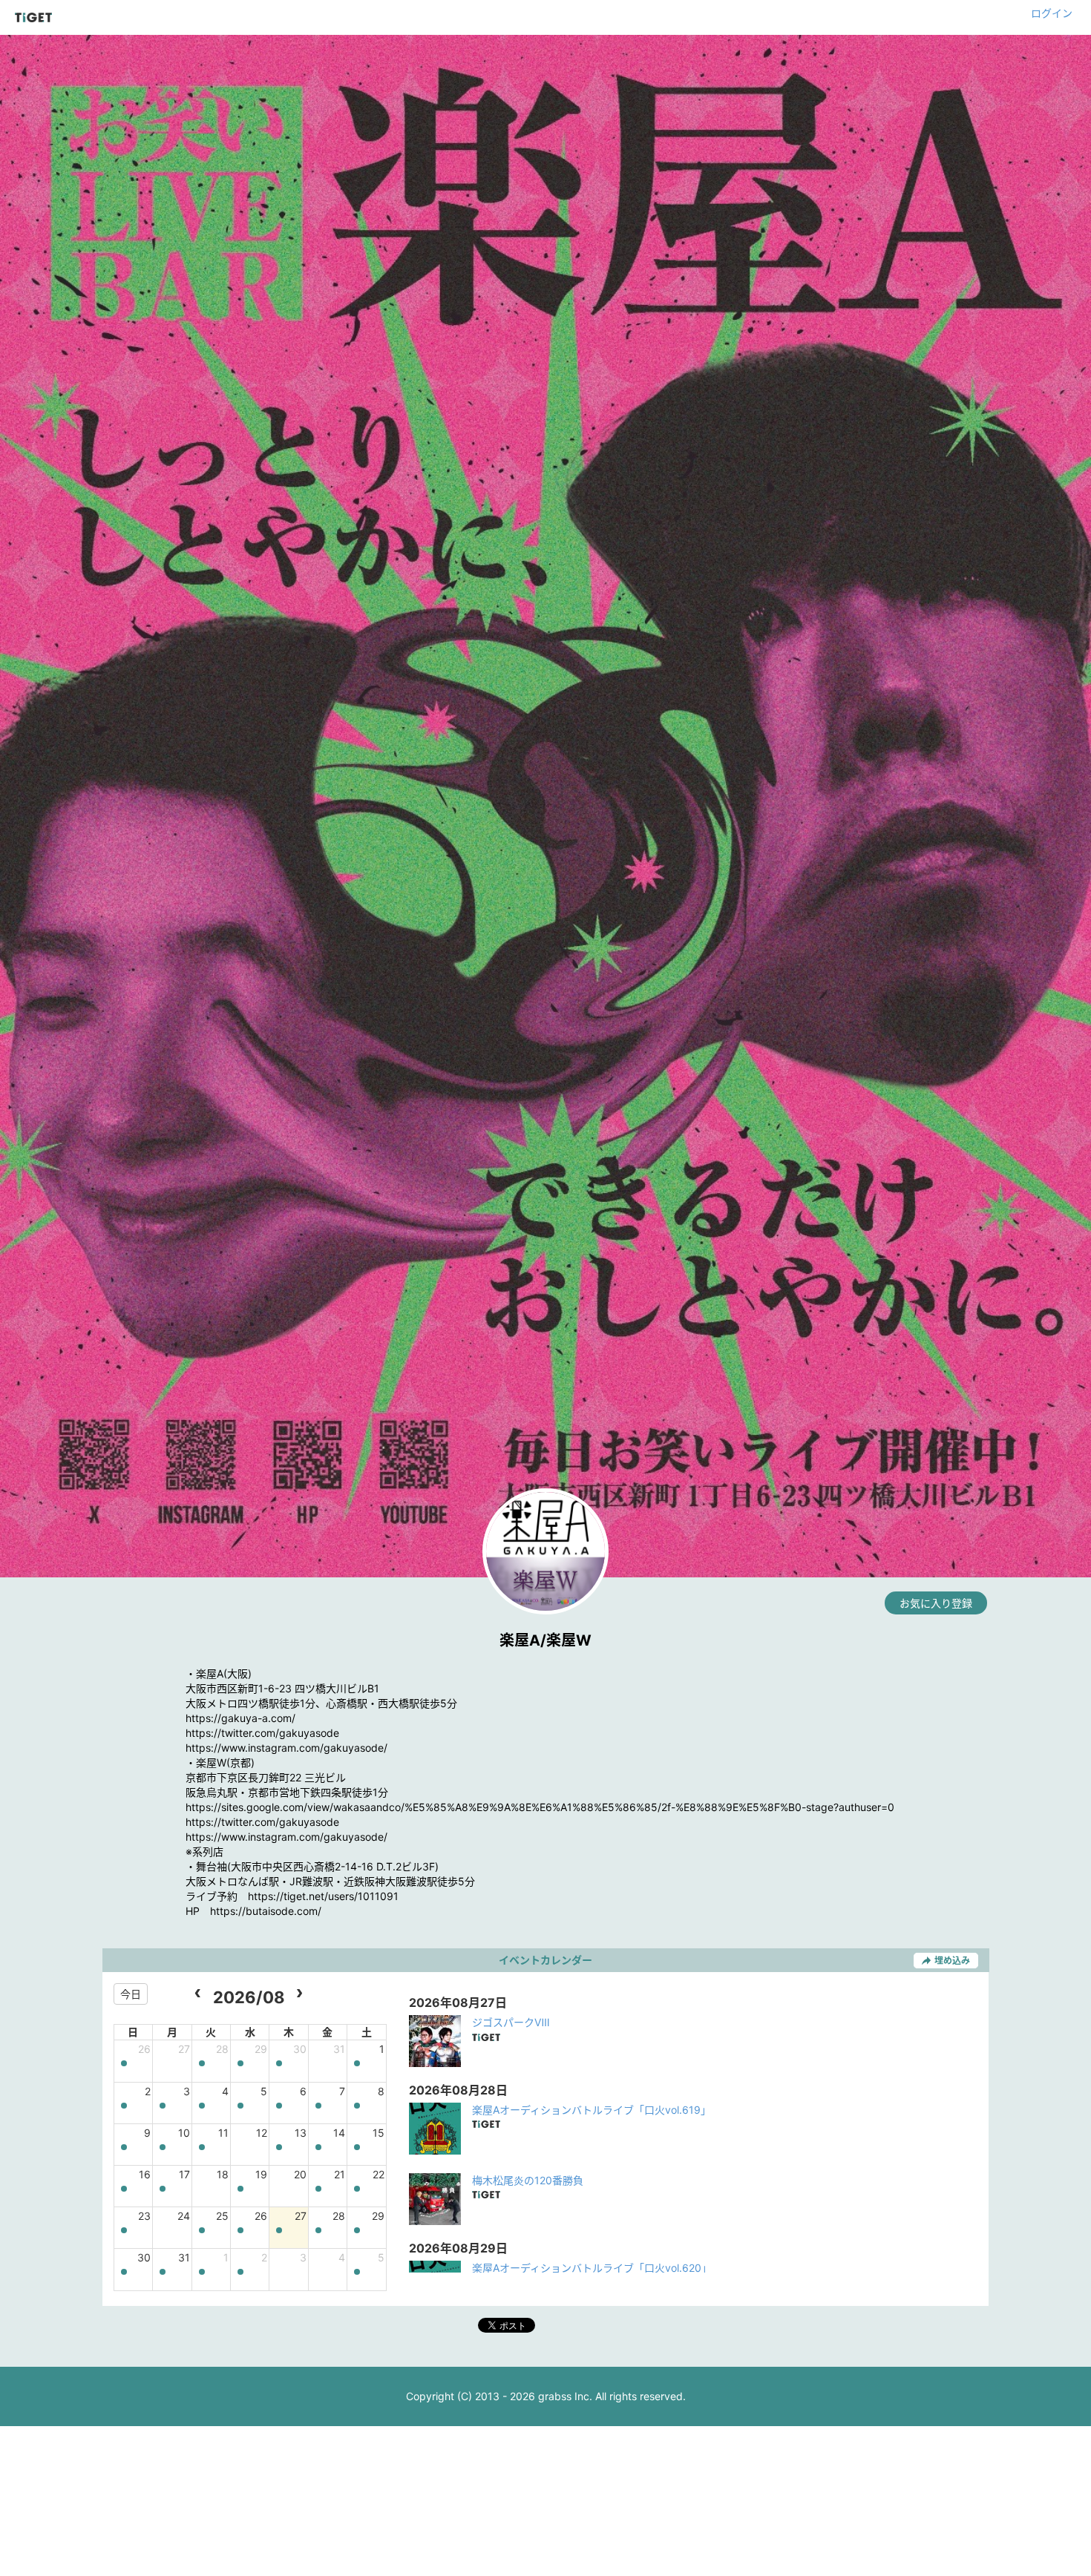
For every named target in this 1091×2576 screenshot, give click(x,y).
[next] (299, 1994)
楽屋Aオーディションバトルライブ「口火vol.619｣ (589, 2110)
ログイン (1052, 13)
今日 (131, 1994)
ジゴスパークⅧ (511, 2022)
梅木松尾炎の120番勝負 (528, 2180)
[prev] (198, 1994)
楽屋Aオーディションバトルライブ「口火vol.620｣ (589, 2268)
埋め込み (952, 1961)
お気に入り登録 (936, 1603)
